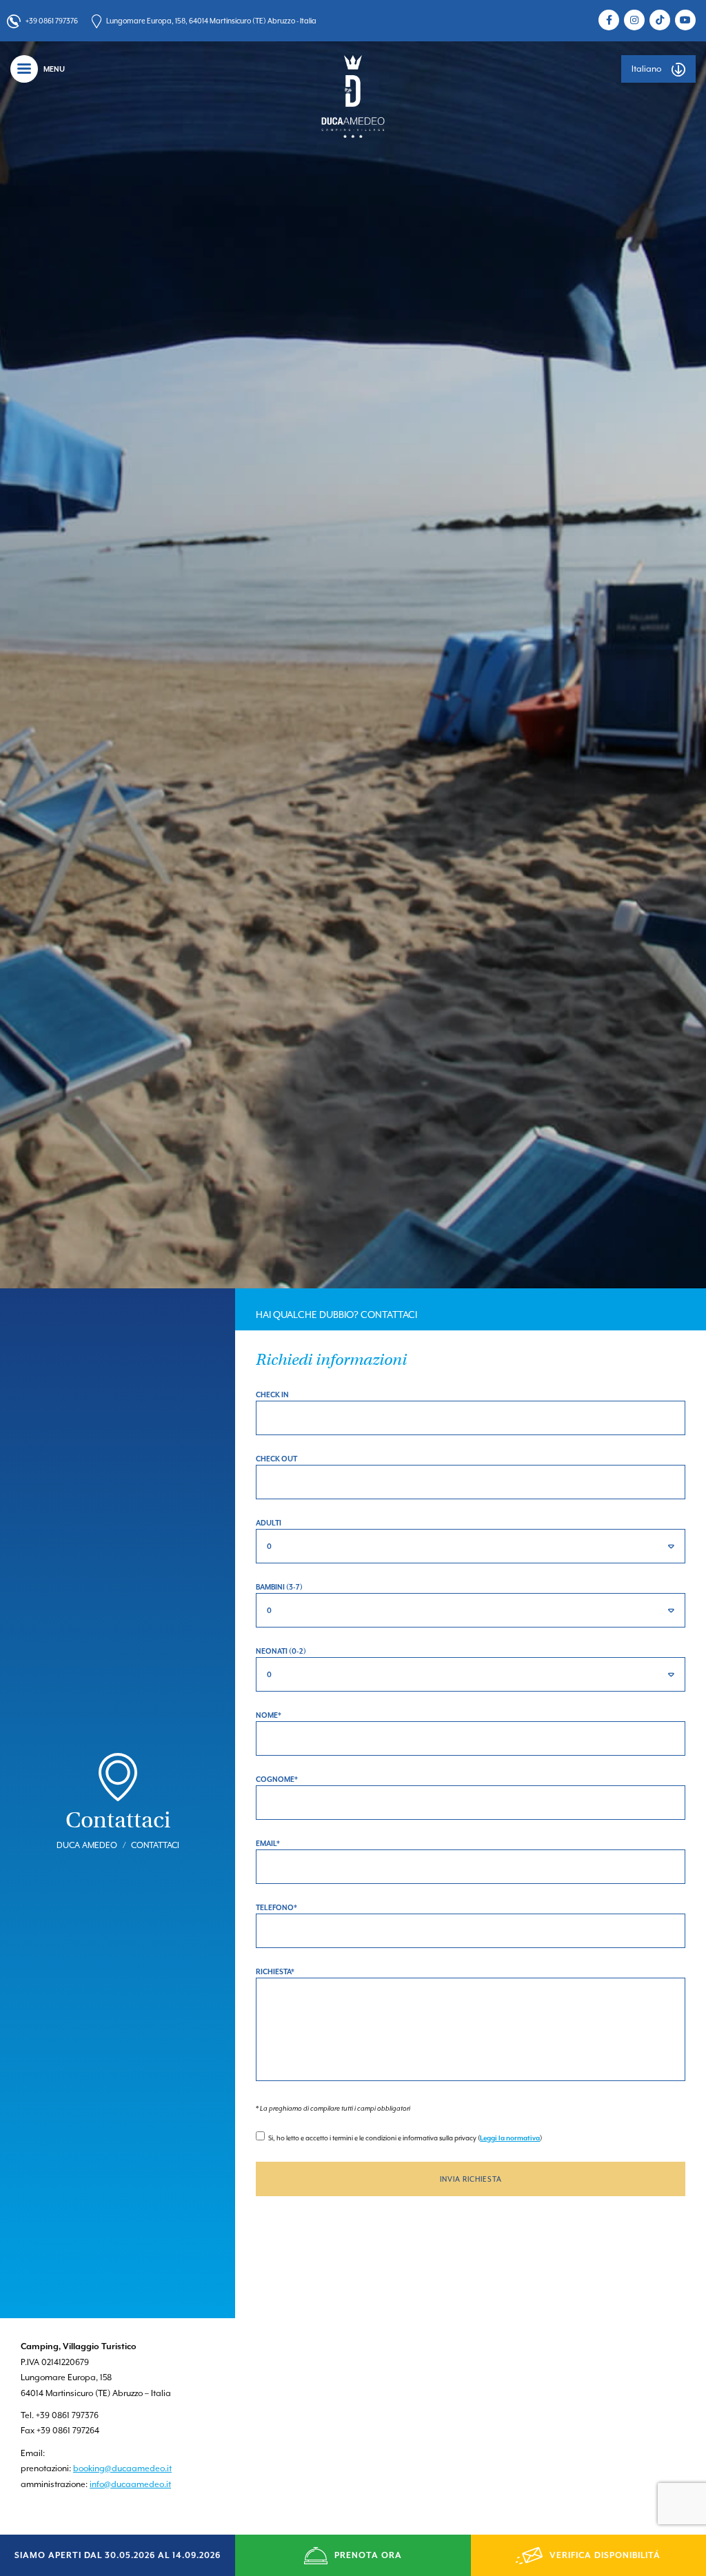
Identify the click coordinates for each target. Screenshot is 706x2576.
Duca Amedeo (87, 1845)
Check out (276, 1459)
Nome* (269, 1715)
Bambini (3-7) (279, 1587)
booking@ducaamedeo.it (122, 2468)
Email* (268, 1843)
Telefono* (276, 1907)
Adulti (269, 1523)
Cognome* (277, 1779)
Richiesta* (275, 1971)
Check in (272, 1395)
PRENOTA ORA (368, 2555)
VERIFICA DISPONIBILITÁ (605, 2555)
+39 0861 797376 (52, 21)
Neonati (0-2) (281, 1651)
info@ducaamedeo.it (130, 2484)
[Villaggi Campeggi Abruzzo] (353, 96)
